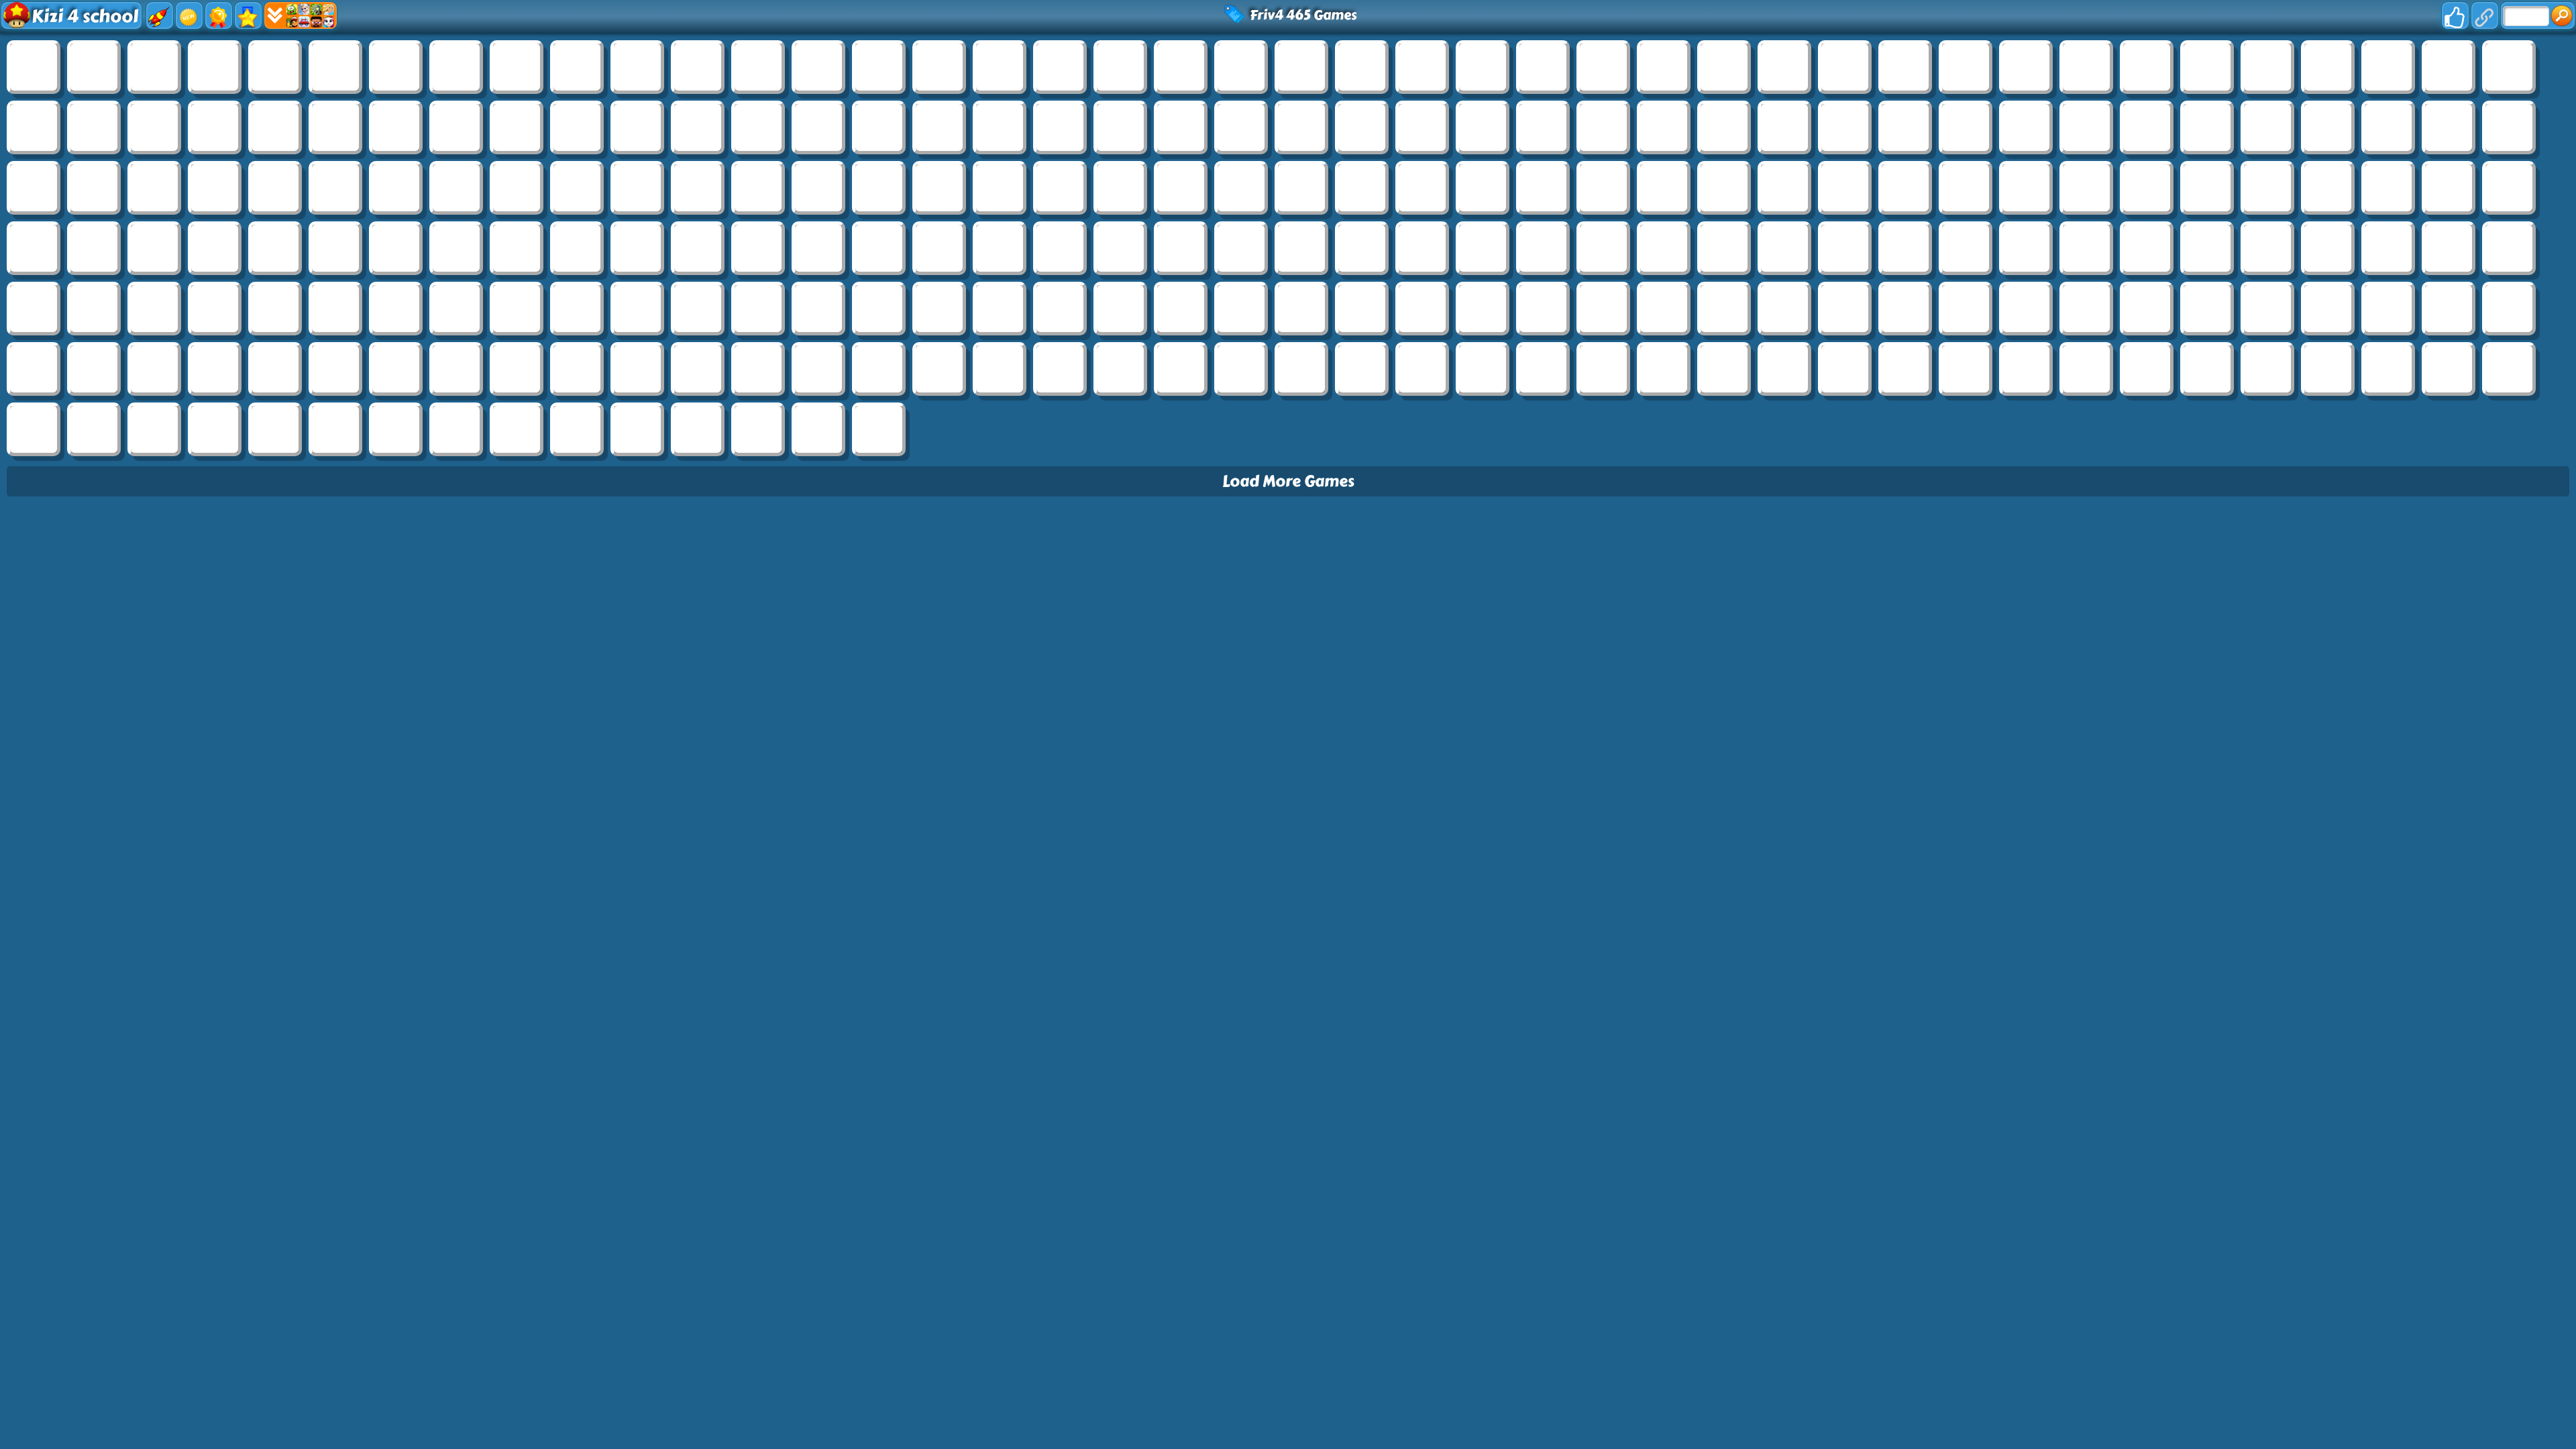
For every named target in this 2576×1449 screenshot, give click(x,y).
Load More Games (1288, 481)
